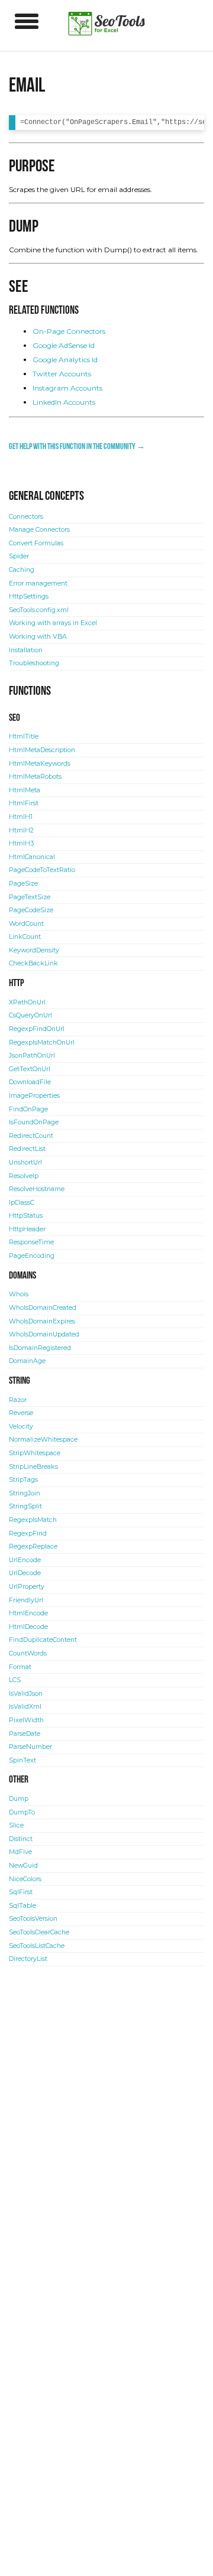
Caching (22, 570)
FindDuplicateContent (43, 1640)
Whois (19, 1294)
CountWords (28, 1653)
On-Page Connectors (69, 331)
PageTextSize (30, 897)
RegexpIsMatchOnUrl (42, 1043)
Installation (26, 650)
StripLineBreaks (33, 1467)
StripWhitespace (35, 1453)
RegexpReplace (33, 1546)
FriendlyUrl (26, 1600)
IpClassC (22, 1203)
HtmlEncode (28, 1613)
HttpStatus (26, 1216)
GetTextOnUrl (30, 1069)
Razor (18, 1400)
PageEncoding (32, 1256)
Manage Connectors (39, 530)
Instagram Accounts (67, 388)
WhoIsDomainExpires (42, 1321)
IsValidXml (25, 1707)
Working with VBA (38, 637)
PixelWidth (26, 1720)
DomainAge (27, 1361)
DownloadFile (30, 1082)
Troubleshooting (34, 663)
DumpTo (22, 1812)
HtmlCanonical (32, 857)
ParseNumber (30, 1747)
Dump (19, 1799)
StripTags (23, 1480)
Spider (19, 556)
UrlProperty (27, 1587)
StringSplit (25, 1506)
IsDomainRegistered (40, 1348)
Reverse (21, 1413)
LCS (15, 1680)
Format (20, 1667)
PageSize (23, 884)
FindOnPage (28, 1109)
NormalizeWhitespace (43, 1440)
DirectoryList (28, 1959)
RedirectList (27, 1149)
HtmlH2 (21, 830)
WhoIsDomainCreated (43, 1308)
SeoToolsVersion (33, 1919)
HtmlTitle (24, 736)
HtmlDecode (28, 1627)
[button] (27, 21)
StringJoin (25, 1493)
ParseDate (25, 1734)
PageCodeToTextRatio (42, 870)
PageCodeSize (31, 910)
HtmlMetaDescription (42, 750)
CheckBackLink (33, 963)
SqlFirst (21, 1892)
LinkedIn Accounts (64, 402)
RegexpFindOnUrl (37, 1029)
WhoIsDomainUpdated (44, 1334)
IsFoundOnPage (34, 1122)
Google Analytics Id (65, 360)
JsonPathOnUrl (32, 1056)
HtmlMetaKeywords (40, 764)
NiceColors (25, 1879)
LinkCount (25, 937)
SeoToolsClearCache (39, 1932)
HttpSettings (29, 596)
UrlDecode (25, 1573)
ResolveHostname (37, 1189)
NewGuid (23, 1866)
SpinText (22, 1760)
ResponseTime (31, 1242)
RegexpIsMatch (33, 1520)
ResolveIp (24, 1176)
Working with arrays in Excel (53, 623)
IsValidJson (26, 1694)
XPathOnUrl (27, 1002)
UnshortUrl (25, 1162)
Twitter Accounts (62, 374)
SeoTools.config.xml (39, 610)
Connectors (26, 517)
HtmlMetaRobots (35, 777)
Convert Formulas (36, 543)
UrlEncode (25, 1560)
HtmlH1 (21, 817)
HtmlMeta (25, 790)
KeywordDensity (34, 950)
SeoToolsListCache (37, 1946)
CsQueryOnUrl (30, 1015)
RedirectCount (31, 1136)
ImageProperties (34, 1096)
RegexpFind (28, 1533)
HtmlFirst (24, 803)
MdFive (20, 1852)
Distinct (21, 1839)
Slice (16, 1825)
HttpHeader (27, 1229)
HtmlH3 (21, 843)
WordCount (26, 924)
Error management (38, 583)
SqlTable (22, 1906)
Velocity (21, 1427)
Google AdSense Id (64, 345)
